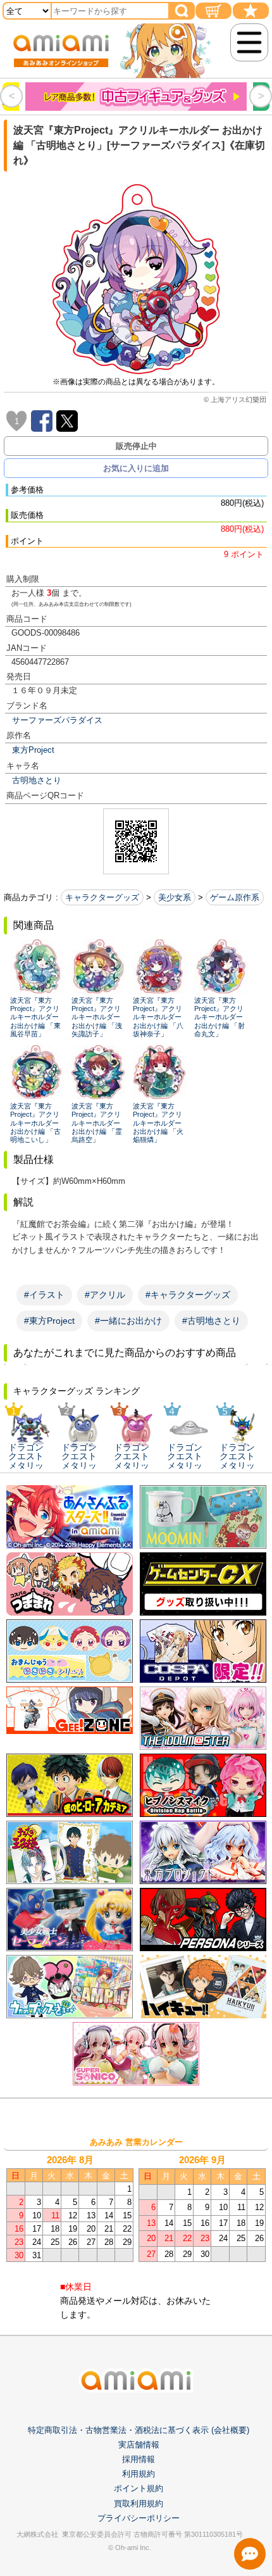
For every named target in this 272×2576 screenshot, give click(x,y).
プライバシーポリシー (139, 2518)
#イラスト (44, 1295)
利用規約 (139, 2474)
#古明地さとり (211, 1321)
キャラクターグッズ (102, 897)
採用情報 (139, 2459)
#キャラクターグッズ (188, 1295)
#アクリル (105, 1295)
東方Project (33, 750)
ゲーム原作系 (235, 897)
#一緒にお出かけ (128, 1321)
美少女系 (175, 897)
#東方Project (49, 1321)
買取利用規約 (139, 2504)
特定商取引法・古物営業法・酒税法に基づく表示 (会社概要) (139, 2430)
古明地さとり (37, 780)
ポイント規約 (139, 2488)
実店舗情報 (139, 2445)
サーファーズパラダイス (57, 720)
